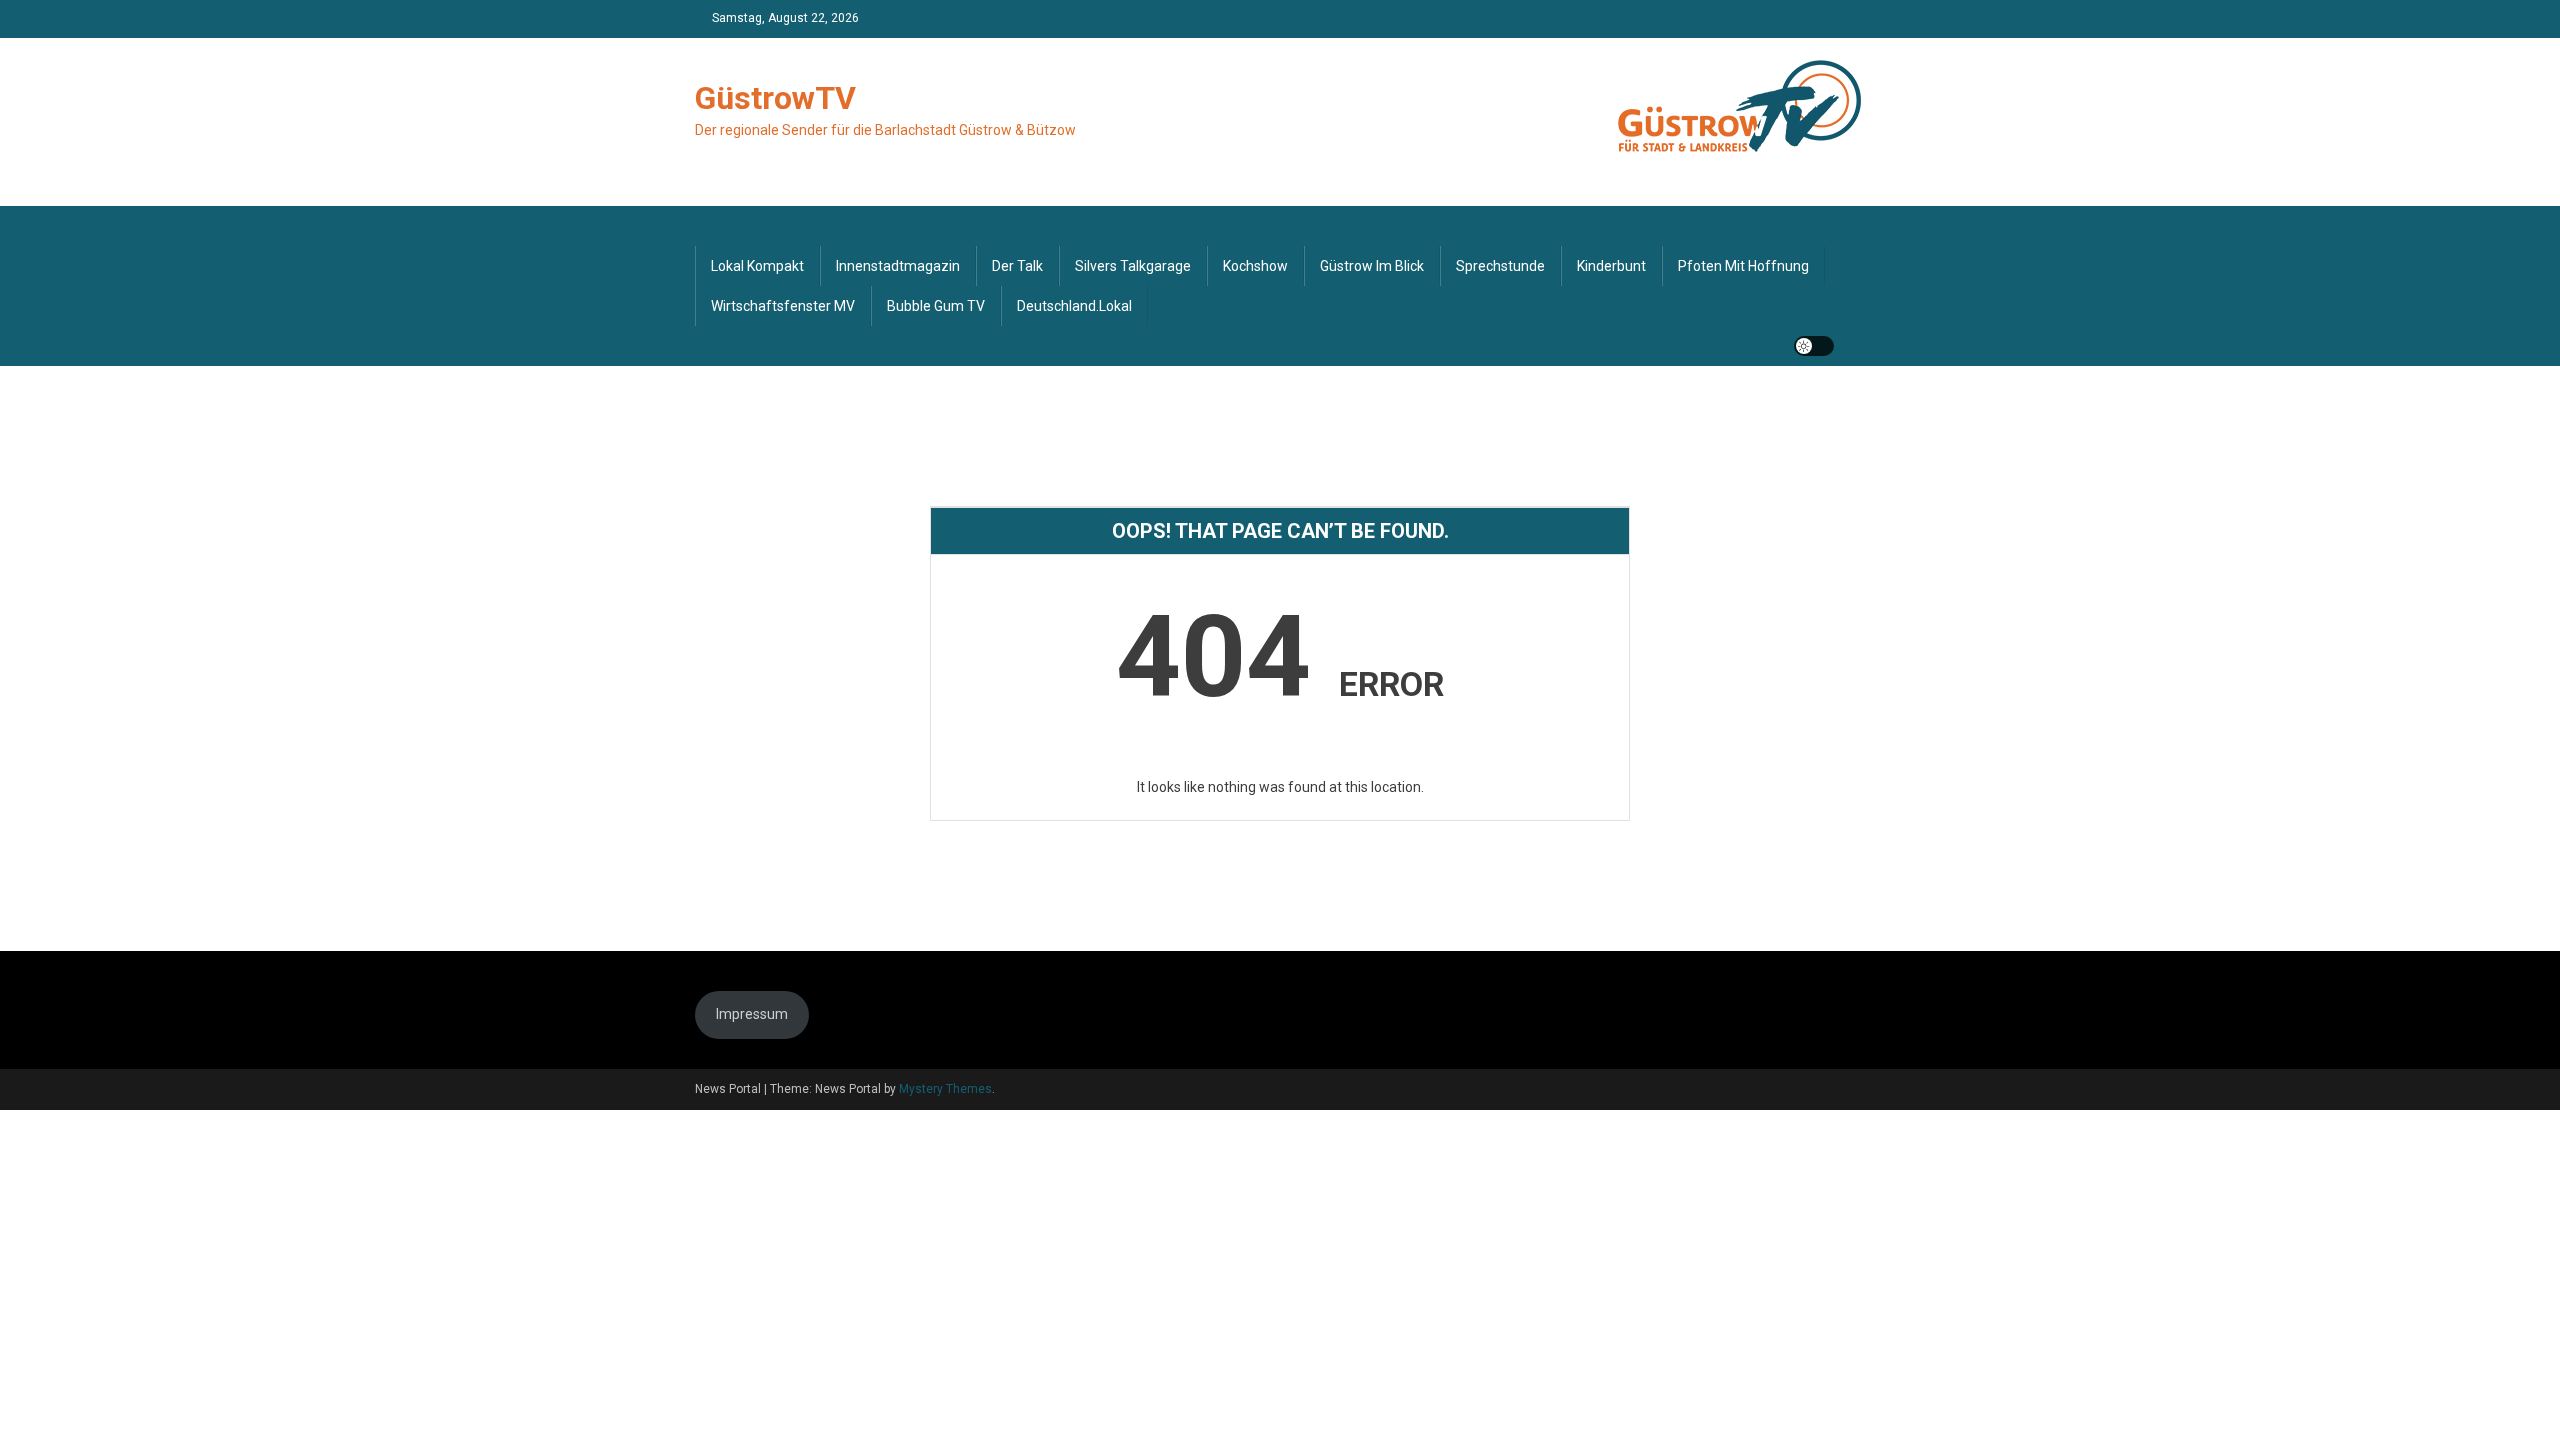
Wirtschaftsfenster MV (783, 306)
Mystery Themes (945, 1089)
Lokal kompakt (757, 266)
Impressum (752, 1014)
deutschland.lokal (1074, 306)
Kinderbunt (1611, 266)
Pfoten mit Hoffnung (1743, 266)
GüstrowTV (775, 98)
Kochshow (1255, 266)
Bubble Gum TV (936, 306)
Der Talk (1017, 266)
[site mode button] (1814, 346)
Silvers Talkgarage (1133, 266)
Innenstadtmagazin (898, 266)
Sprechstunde (1500, 266)
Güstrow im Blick (1372, 266)
